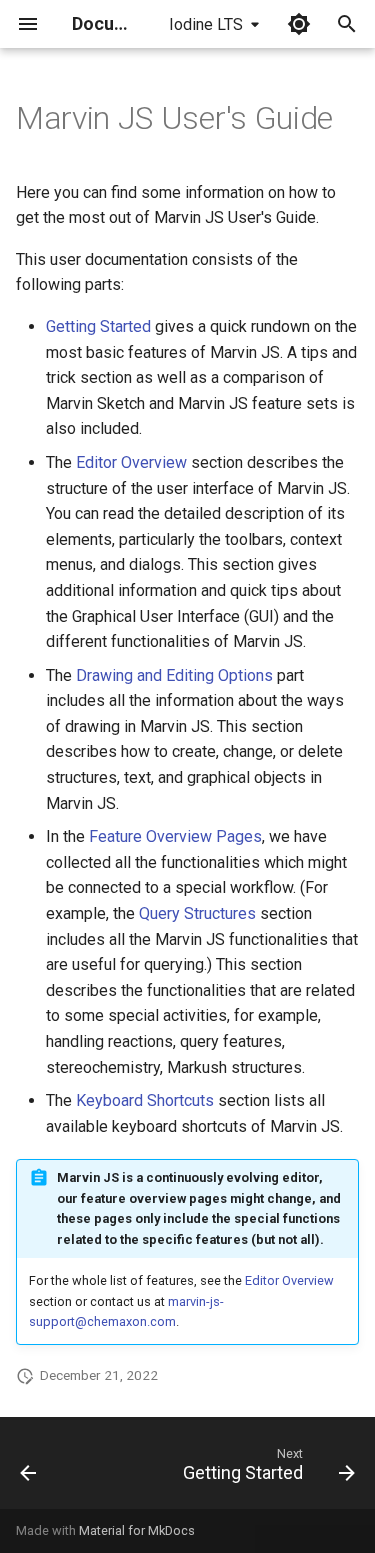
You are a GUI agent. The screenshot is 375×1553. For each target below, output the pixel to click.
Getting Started (98, 326)
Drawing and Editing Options (174, 675)
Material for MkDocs (137, 1530)
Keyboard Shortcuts (145, 1100)
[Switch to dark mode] (299, 24)
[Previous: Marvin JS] (28, 1469)
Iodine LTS (206, 24)
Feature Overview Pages (175, 836)
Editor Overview (131, 462)
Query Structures (197, 913)
